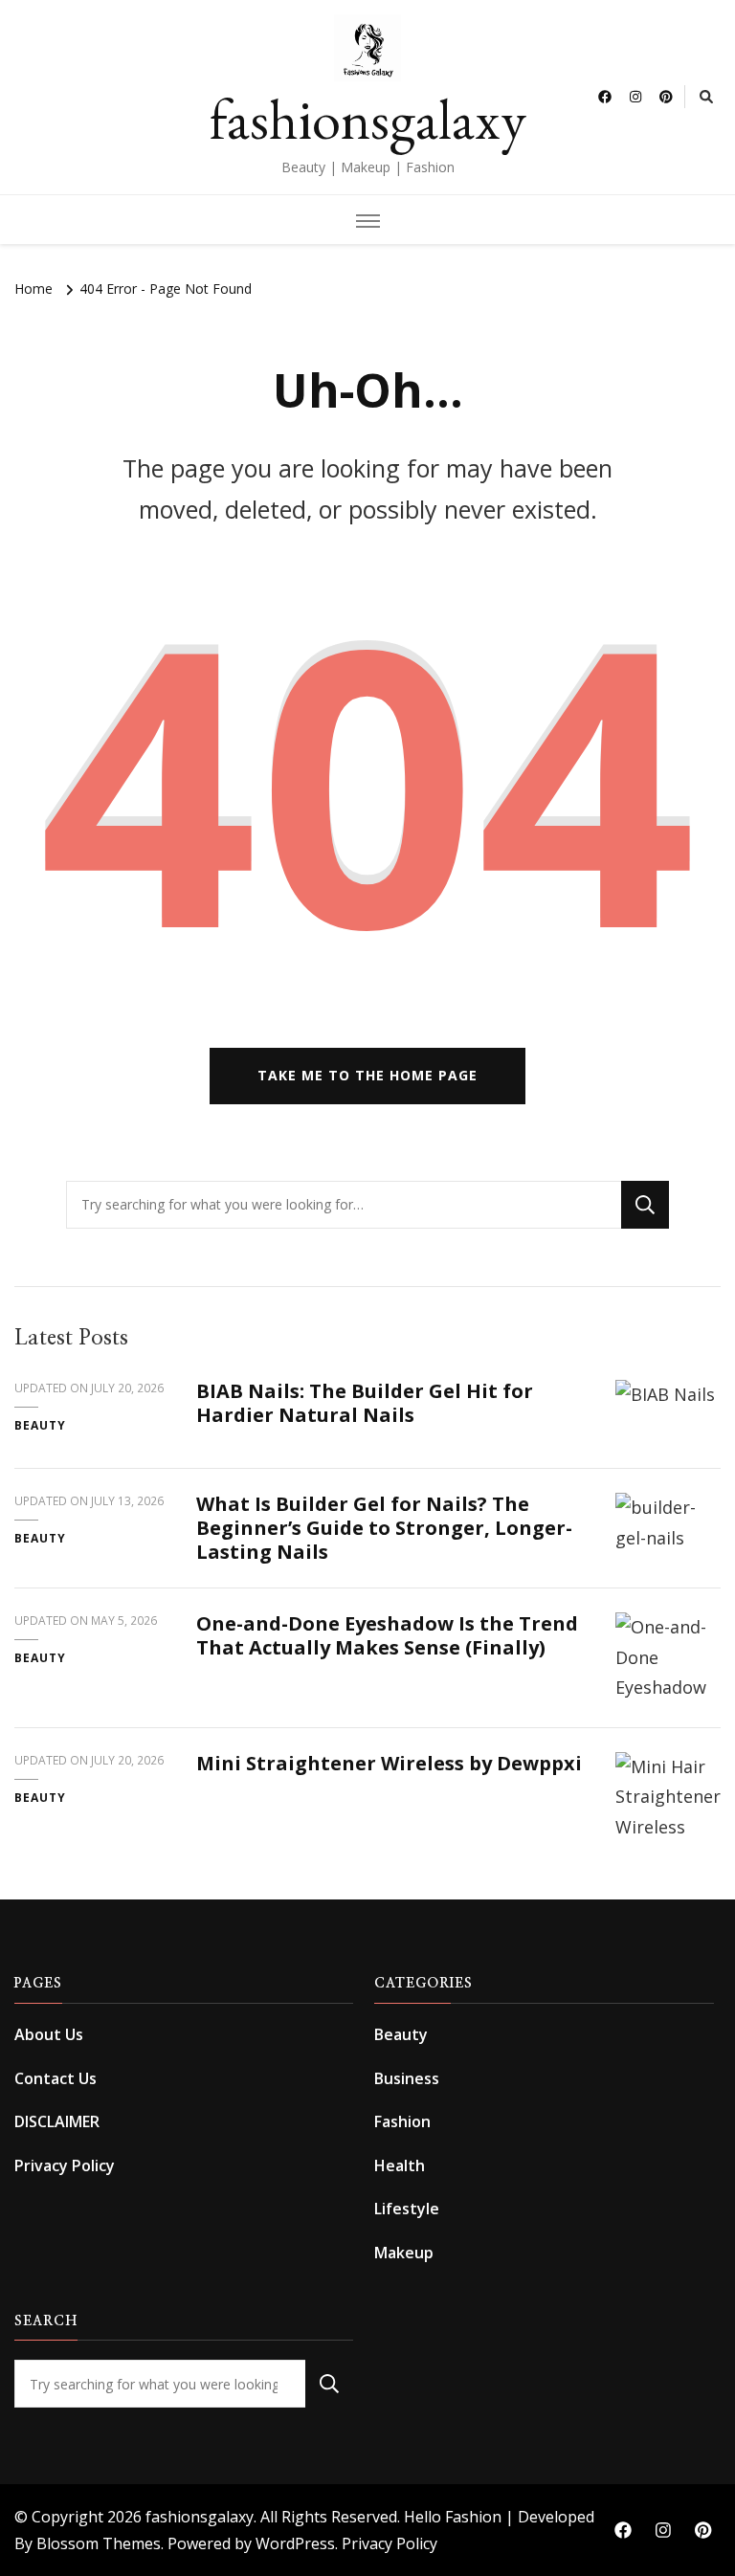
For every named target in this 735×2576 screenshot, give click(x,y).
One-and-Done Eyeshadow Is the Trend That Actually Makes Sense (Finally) (387, 1635)
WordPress (295, 2543)
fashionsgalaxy (368, 119)
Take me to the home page (367, 1075)
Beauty (40, 1425)
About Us (49, 2034)
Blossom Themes (99, 2543)
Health (400, 2165)
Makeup (404, 2253)
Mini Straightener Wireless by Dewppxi (389, 1763)
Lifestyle (407, 2209)
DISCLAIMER (57, 2121)
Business (407, 2078)
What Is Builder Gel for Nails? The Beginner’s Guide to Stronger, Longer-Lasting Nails (384, 1528)
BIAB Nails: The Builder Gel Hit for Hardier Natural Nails (365, 1403)
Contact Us (56, 2078)
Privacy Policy (65, 2165)
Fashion (402, 2121)
